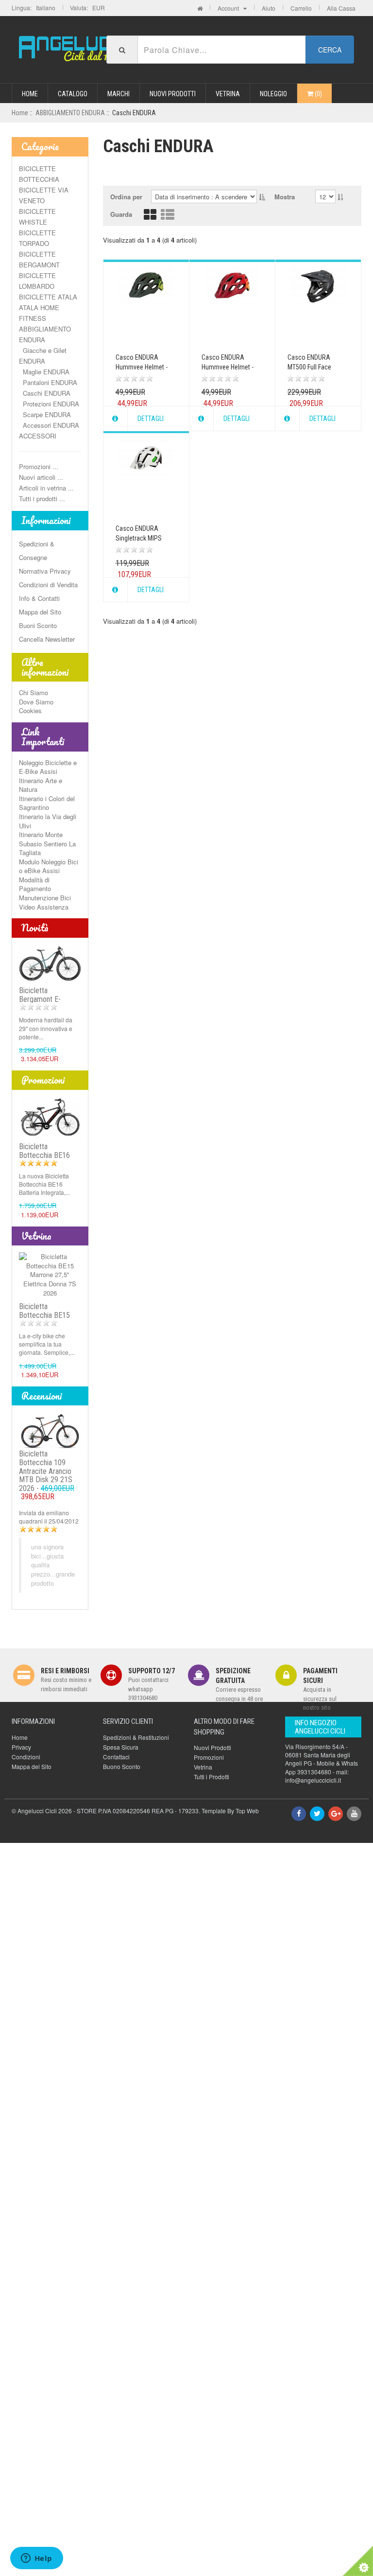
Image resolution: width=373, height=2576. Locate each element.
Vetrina (228, 94)
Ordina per (126, 197)
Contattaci (116, 1757)
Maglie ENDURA (44, 372)
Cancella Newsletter (47, 639)
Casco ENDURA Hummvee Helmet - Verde (142, 367)
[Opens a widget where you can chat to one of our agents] (36, 2559)
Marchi (119, 94)
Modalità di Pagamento (35, 884)
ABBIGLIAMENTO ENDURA (70, 113)
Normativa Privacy (45, 571)
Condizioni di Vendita (48, 585)
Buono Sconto (122, 1766)
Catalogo (73, 94)
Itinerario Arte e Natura (41, 785)
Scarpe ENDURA (45, 414)
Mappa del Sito (40, 612)
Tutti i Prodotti (212, 1777)
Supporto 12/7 (152, 1671)
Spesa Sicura (121, 1747)
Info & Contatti (39, 598)
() (318, 94)
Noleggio (273, 94)
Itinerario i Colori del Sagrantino (47, 803)
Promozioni (43, 1080)
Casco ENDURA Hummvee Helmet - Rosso (228, 367)
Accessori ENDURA (49, 425)
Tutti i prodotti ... (42, 499)
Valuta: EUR (87, 8)
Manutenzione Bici (45, 898)
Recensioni (42, 1396)
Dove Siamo (36, 702)
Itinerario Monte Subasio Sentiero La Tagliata (47, 843)
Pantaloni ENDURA (48, 382)
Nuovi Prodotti (173, 94)
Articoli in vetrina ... (46, 488)
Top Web (247, 1811)
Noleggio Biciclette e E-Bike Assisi (48, 767)
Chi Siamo (34, 692)
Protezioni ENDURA (49, 404)
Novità (35, 928)
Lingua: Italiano (34, 8)
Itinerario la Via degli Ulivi (48, 821)
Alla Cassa (341, 8)
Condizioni (26, 1757)
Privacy (21, 1747)
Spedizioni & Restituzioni (136, 1737)
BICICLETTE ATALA (48, 297)
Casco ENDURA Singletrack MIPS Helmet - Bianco (139, 538)
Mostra (285, 197)
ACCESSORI (38, 436)
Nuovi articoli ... (41, 477)
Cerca (330, 50)
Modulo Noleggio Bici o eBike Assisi (49, 866)
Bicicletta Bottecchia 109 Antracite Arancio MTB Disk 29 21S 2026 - (47, 1475)
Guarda (121, 214)
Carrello (301, 8)
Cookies (30, 710)
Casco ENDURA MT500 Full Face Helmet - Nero (309, 367)
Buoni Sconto (38, 625)
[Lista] (168, 217)
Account (230, 8)
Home (30, 94)
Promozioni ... (39, 466)
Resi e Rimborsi (65, 1671)
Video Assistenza (44, 907)
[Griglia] (150, 217)
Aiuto (269, 8)
